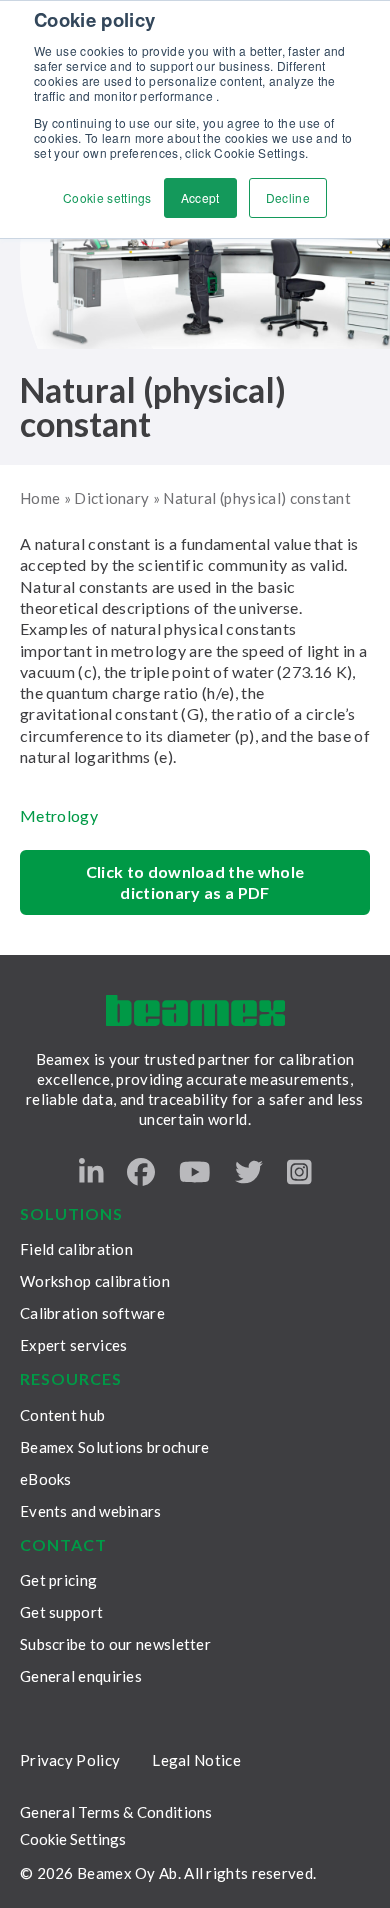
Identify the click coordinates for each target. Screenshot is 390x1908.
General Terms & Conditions (116, 1812)
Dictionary (111, 498)
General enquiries (81, 1676)
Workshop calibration (95, 1281)
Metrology (59, 815)
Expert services (74, 1345)
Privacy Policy (70, 1760)
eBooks (46, 1479)
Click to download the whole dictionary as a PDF (195, 882)
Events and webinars (91, 1511)
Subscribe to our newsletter (115, 1644)
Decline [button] (288, 197)
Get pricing (58, 1580)
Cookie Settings (73, 1839)
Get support (61, 1612)
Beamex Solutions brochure (115, 1447)
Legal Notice (196, 1760)
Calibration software (92, 1313)
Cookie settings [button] (107, 197)
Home (40, 498)
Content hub (62, 1415)
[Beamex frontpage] (195, 1010)
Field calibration (76, 1249)
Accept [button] (200, 197)
